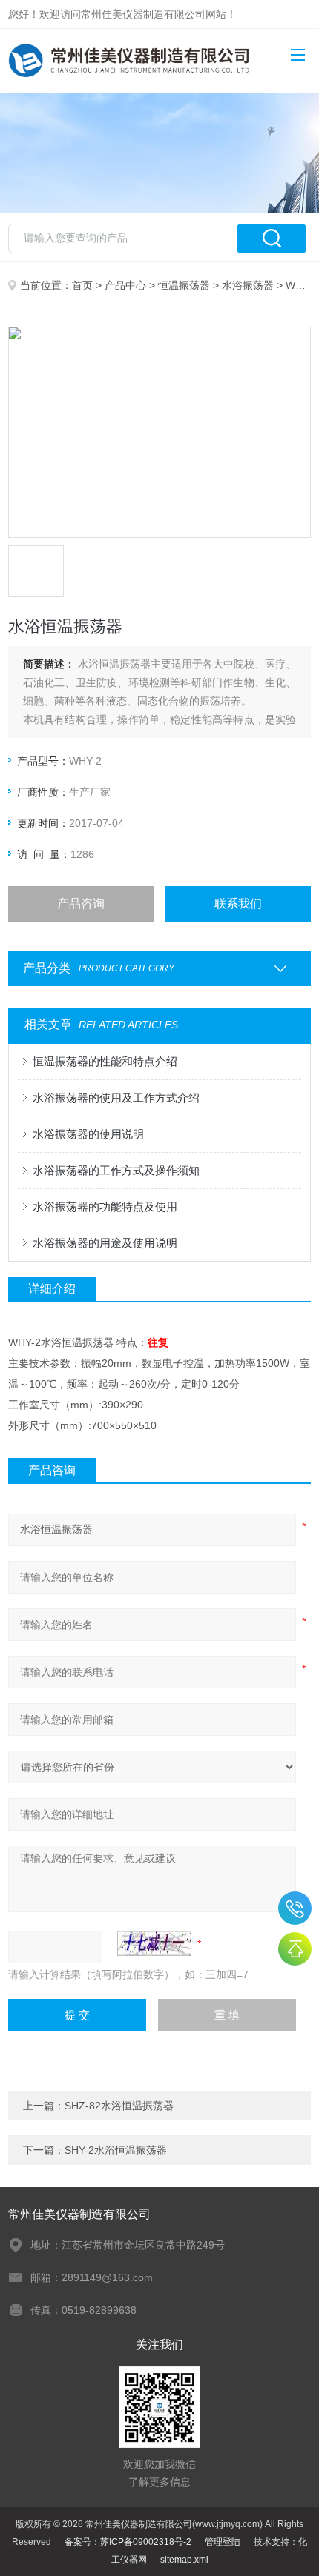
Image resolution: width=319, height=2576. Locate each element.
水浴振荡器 (248, 285)
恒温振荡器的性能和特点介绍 (105, 1061)
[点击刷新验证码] (154, 1943)
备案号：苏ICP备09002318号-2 (128, 2542)
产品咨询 (81, 903)
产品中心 (125, 285)
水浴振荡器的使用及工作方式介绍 (116, 1098)
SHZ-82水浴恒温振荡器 (119, 2106)
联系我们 (238, 903)
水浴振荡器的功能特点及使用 (105, 1207)
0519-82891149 (295, 1908)
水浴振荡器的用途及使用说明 (105, 1243)
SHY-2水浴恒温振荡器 (116, 2150)
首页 (82, 285)
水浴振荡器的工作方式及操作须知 (116, 1170)
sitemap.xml (184, 2560)
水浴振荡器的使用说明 (88, 1134)
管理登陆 (223, 2542)
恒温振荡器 (184, 285)
